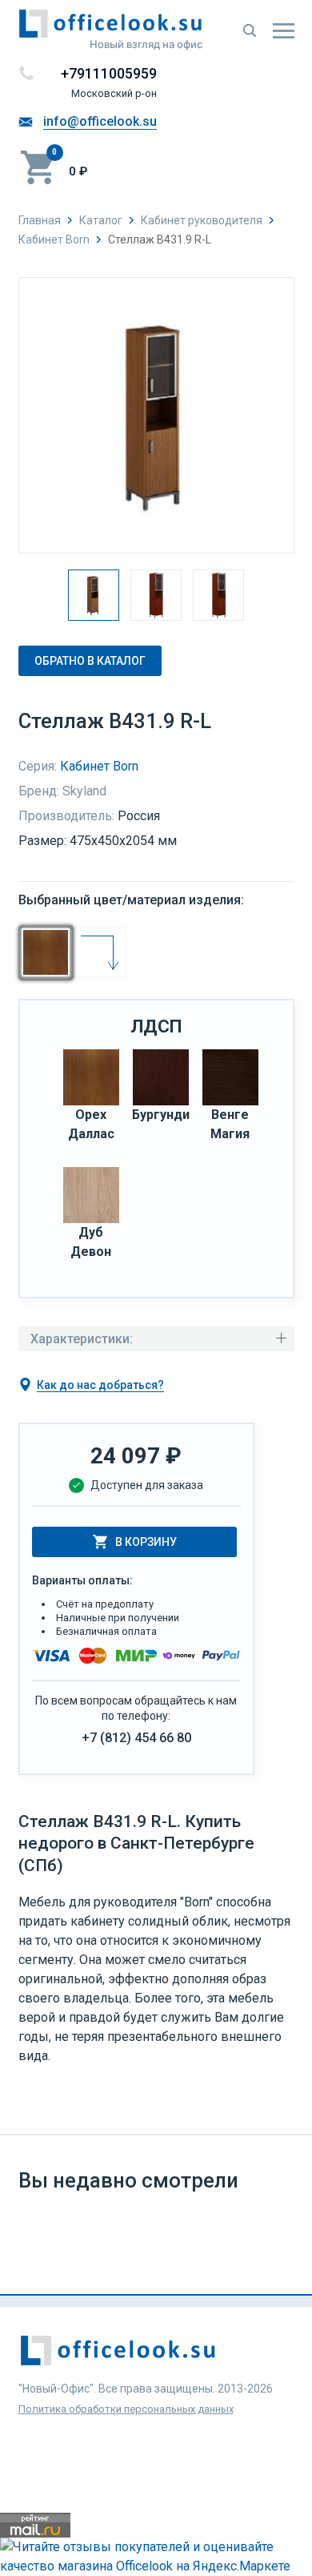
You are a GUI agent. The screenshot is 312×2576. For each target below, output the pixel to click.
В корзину (146, 1542)
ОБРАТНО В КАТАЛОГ (90, 661)
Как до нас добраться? (100, 1385)
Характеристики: (82, 1339)
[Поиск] (250, 30)
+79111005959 (109, 73)
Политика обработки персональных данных (126, 2409)
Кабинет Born (99, 766)
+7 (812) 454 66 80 (136, 1738)
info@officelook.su (100, 121)
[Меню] (284, 30)
